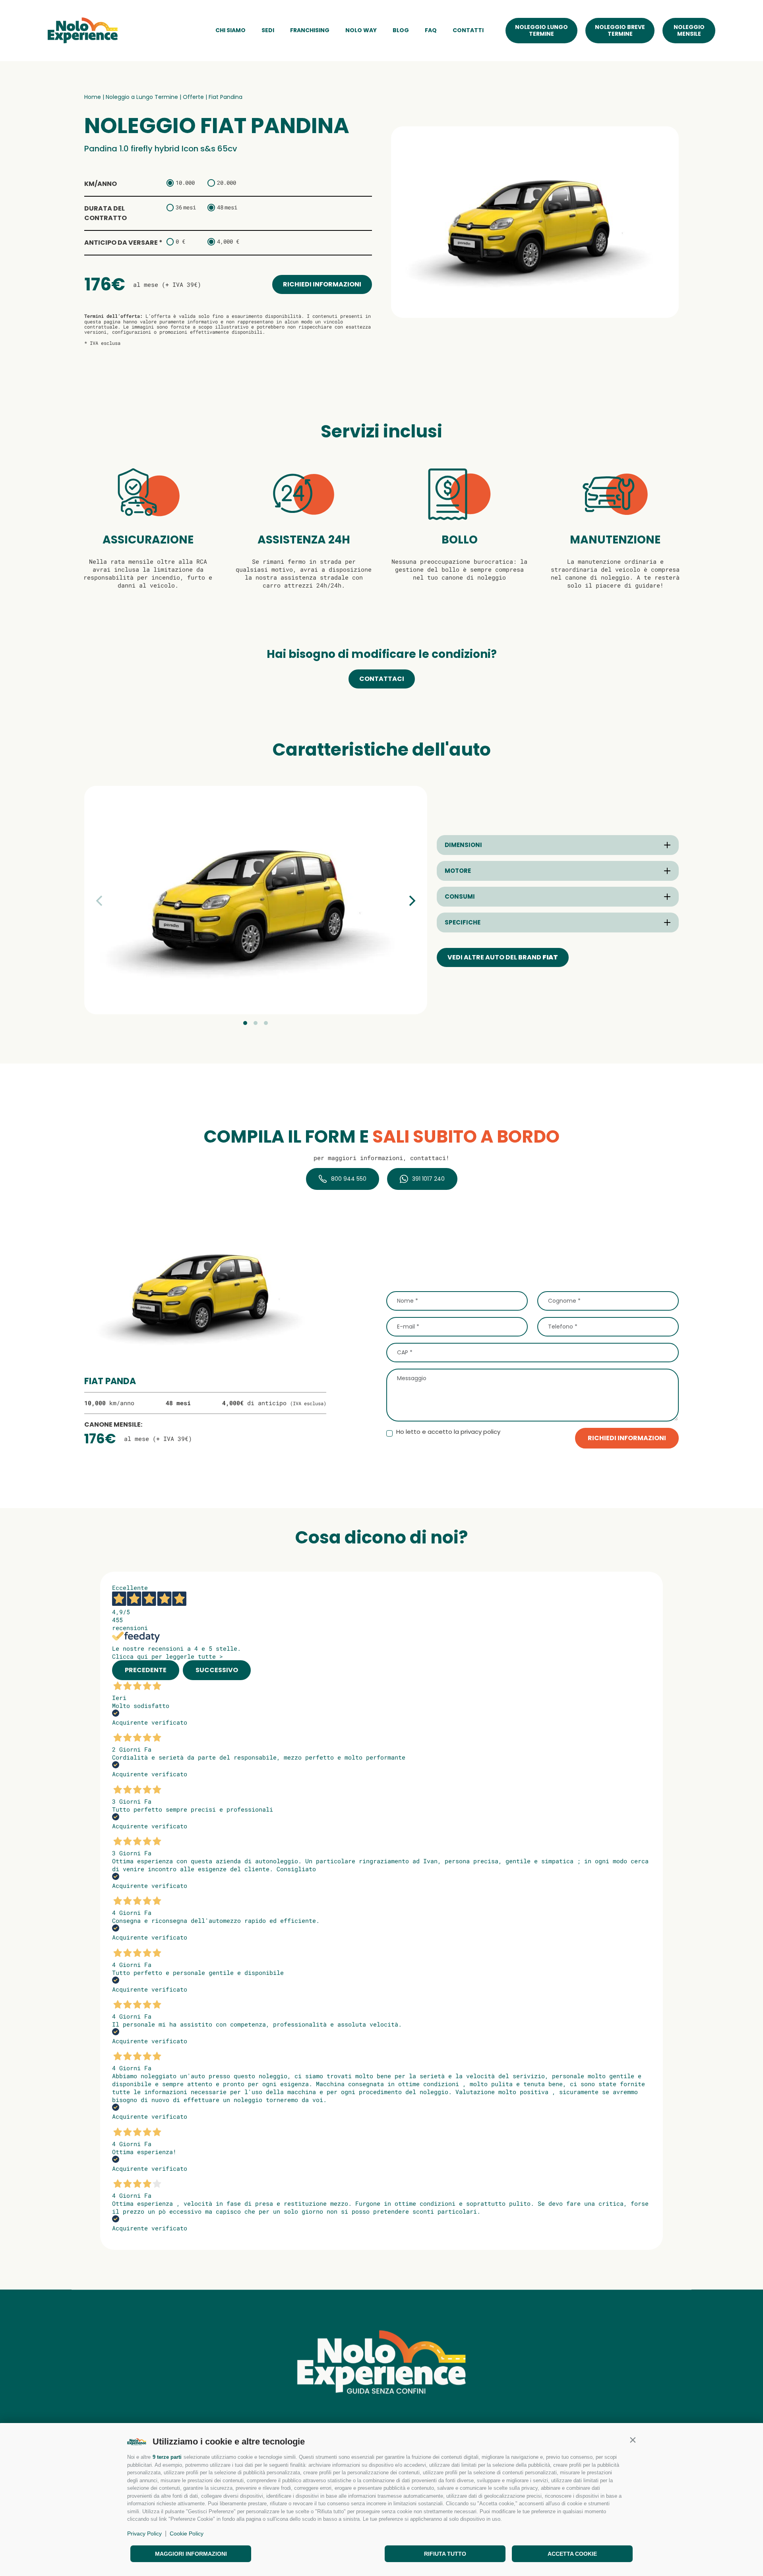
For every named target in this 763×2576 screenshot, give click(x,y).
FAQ (431, 30)
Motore (458, 871)
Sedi (268, 30)
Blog (401, 30)
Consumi (460, 897)
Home (93, 97)
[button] (633, 2440)
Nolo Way (361, 30)
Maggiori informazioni (191, 2554)
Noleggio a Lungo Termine (142, 97)
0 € (180, 241)
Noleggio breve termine (620, 30)
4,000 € (228, 241)
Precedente (146, 1670)
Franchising (310, 30)
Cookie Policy (187, 2533)
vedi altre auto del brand (503, 957)
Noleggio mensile (689, 30)
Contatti (468, 30)
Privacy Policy (144, 2533)
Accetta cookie (572, 2554)
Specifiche (463, 922)
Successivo (217, 1670)
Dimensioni (463, 845)
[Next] (411, 901)
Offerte (193, 97)
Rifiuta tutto (445, 2554)
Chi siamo (230, 30)
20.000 (227, 183)
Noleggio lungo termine (541, 30)
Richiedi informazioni (322, 284)
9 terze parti (167, 2457)
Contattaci (382, 679)
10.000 (185, 183)
